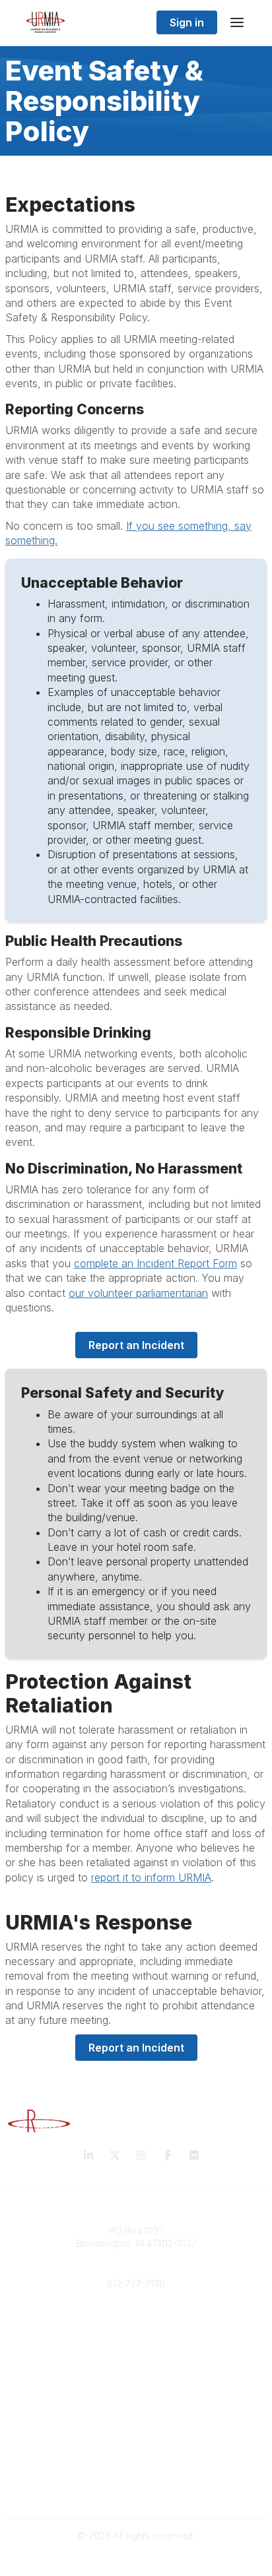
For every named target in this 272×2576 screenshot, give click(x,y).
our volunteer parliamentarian (138, 1293)
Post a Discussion (136, 2425)
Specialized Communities (136, 2438)
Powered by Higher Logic (136, 2559)
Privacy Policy (136, 2478)
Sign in (187, 22)
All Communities (136, 2412)
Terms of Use (136, 2491)
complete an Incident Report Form (155, 1263)
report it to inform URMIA (151, 1877)
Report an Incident (136, 1345)
